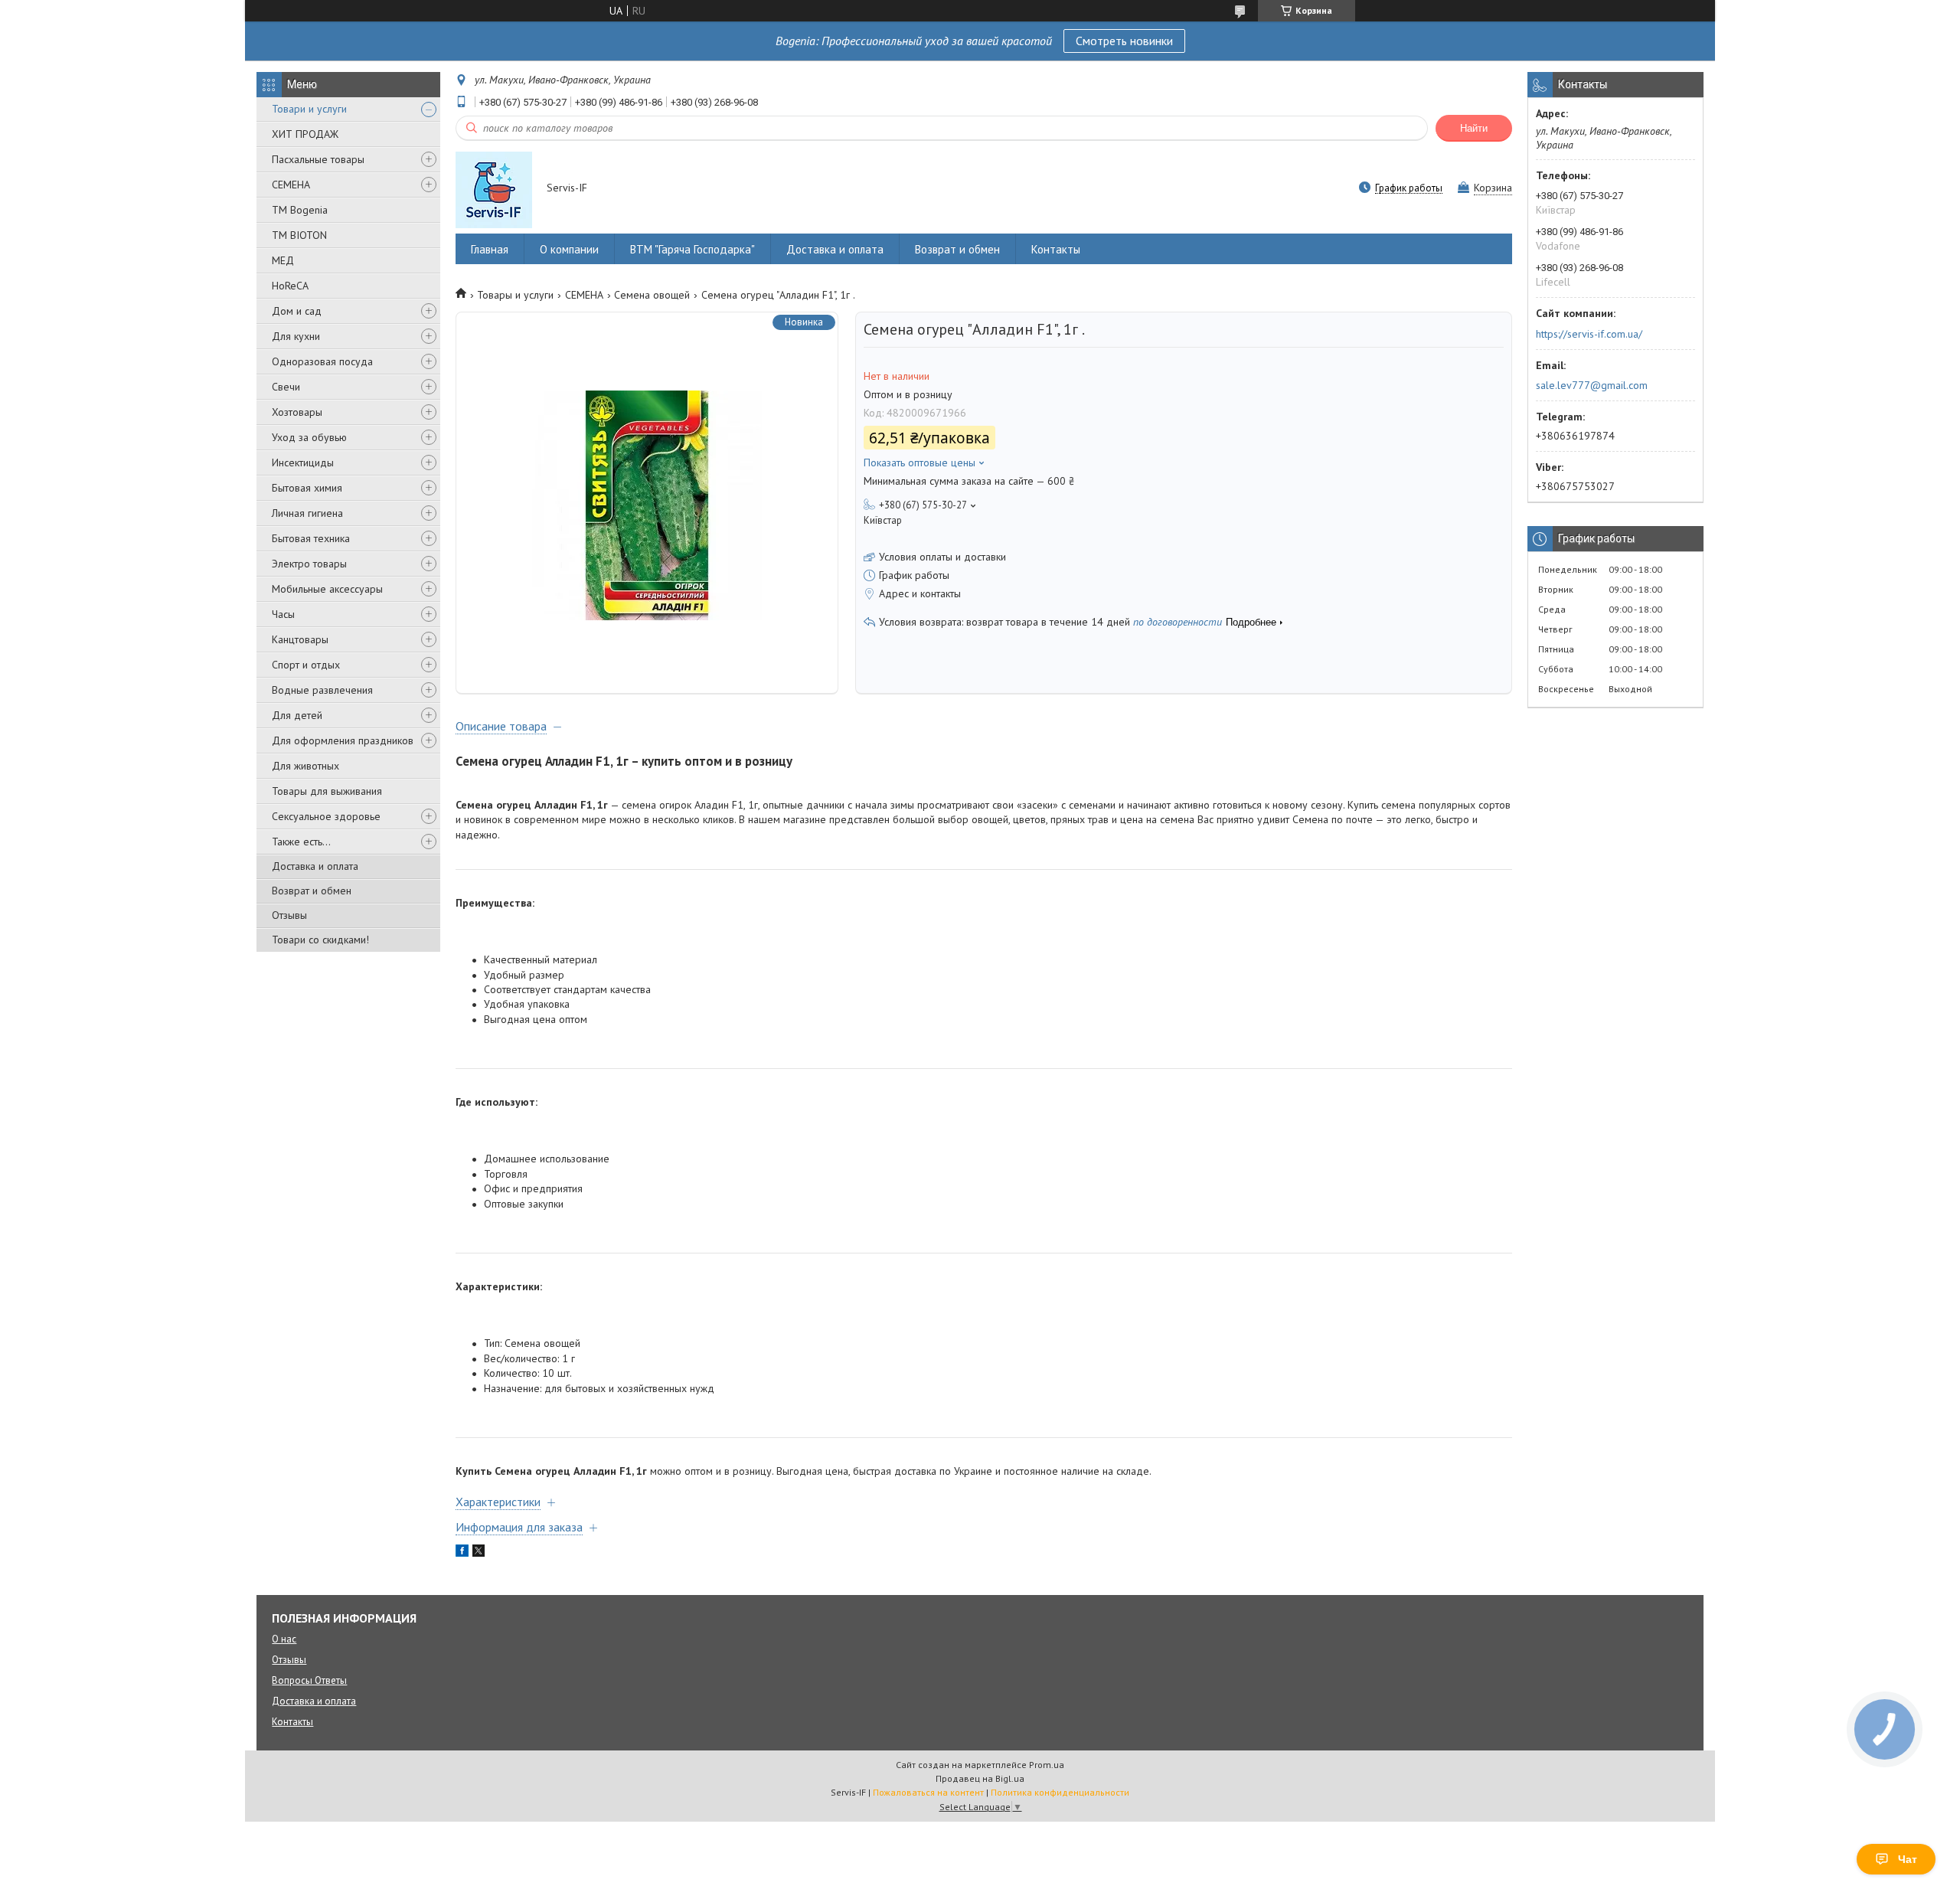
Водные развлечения (322, 690)
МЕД (283, 260)
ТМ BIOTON (299, 235)
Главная (490, 249)
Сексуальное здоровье (326, 816)
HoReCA (290, 286)
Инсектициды (303, 462)
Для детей (297, 715)
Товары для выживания (327, 791)
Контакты (1056, 249)
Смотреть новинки (1124, 41)
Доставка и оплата (315, 866)
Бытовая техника (311, 538)
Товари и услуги (309, 109)
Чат (1908, 1859)
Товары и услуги (515, 295)
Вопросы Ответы (309, 1680)
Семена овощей (652, 295)
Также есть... (301, 842)
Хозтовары (297, 412)
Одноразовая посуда (322, 361)
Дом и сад (297, 311)
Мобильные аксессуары (327, 589)
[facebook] (462, 1553)
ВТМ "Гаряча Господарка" (693, 249)
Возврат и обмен (312, 891)
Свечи (286, 387)
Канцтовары (300, 639)
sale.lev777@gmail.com (1592, 385)
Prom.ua (1047, 1765)
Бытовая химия (307, 488)
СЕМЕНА (291, 185)
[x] (479, 1553)
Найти (1474, 128)
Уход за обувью (309, 437)
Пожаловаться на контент (928, 1792)
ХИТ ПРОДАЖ (305, 134)
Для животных (305, 766)
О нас (284, 1639)
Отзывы (289, 915)
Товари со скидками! (320, 940)
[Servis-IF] (494, 189)
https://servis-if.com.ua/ (1589, 334)
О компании (569, 249)
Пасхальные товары (318, 159)
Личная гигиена (307, 513)
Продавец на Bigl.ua (980, 1778)
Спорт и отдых (306, 665)
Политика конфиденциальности (1060, 1792)
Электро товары (309, 564)
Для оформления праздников (343, 740)
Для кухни (296, 336)
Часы (283, 614)
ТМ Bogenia (300, 210)
